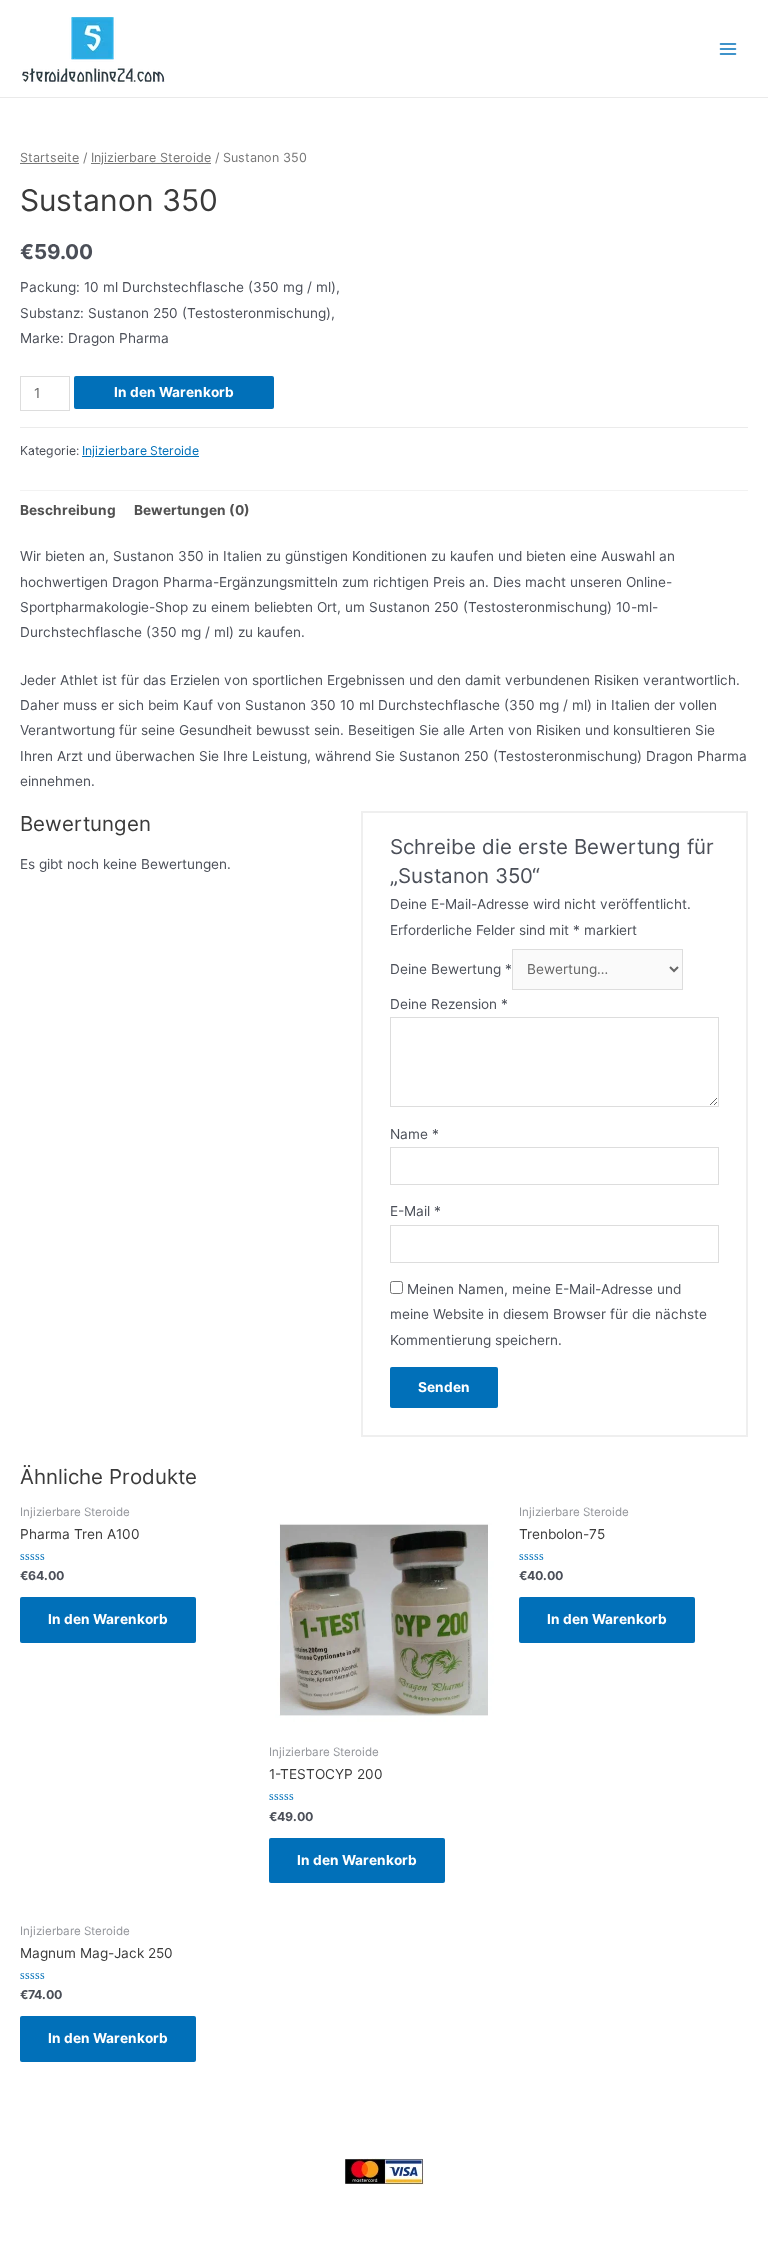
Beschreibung (68, 510)
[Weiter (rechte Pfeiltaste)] (108, 2233)
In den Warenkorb (174, 392)
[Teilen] (108, 2202)
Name (414, 1134)
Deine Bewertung (451, 969)
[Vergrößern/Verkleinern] (228, 2202)
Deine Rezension (449, 1004)
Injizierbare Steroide (151, 157)
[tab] (68, 510)
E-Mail (415, 1211)
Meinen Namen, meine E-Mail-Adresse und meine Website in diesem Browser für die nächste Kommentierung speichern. (548, 1314)
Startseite (49, 157)
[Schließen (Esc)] (48, 2202)
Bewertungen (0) (192, 510)
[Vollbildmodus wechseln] (168, 2202)
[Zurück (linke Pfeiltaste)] (48, 2233)
